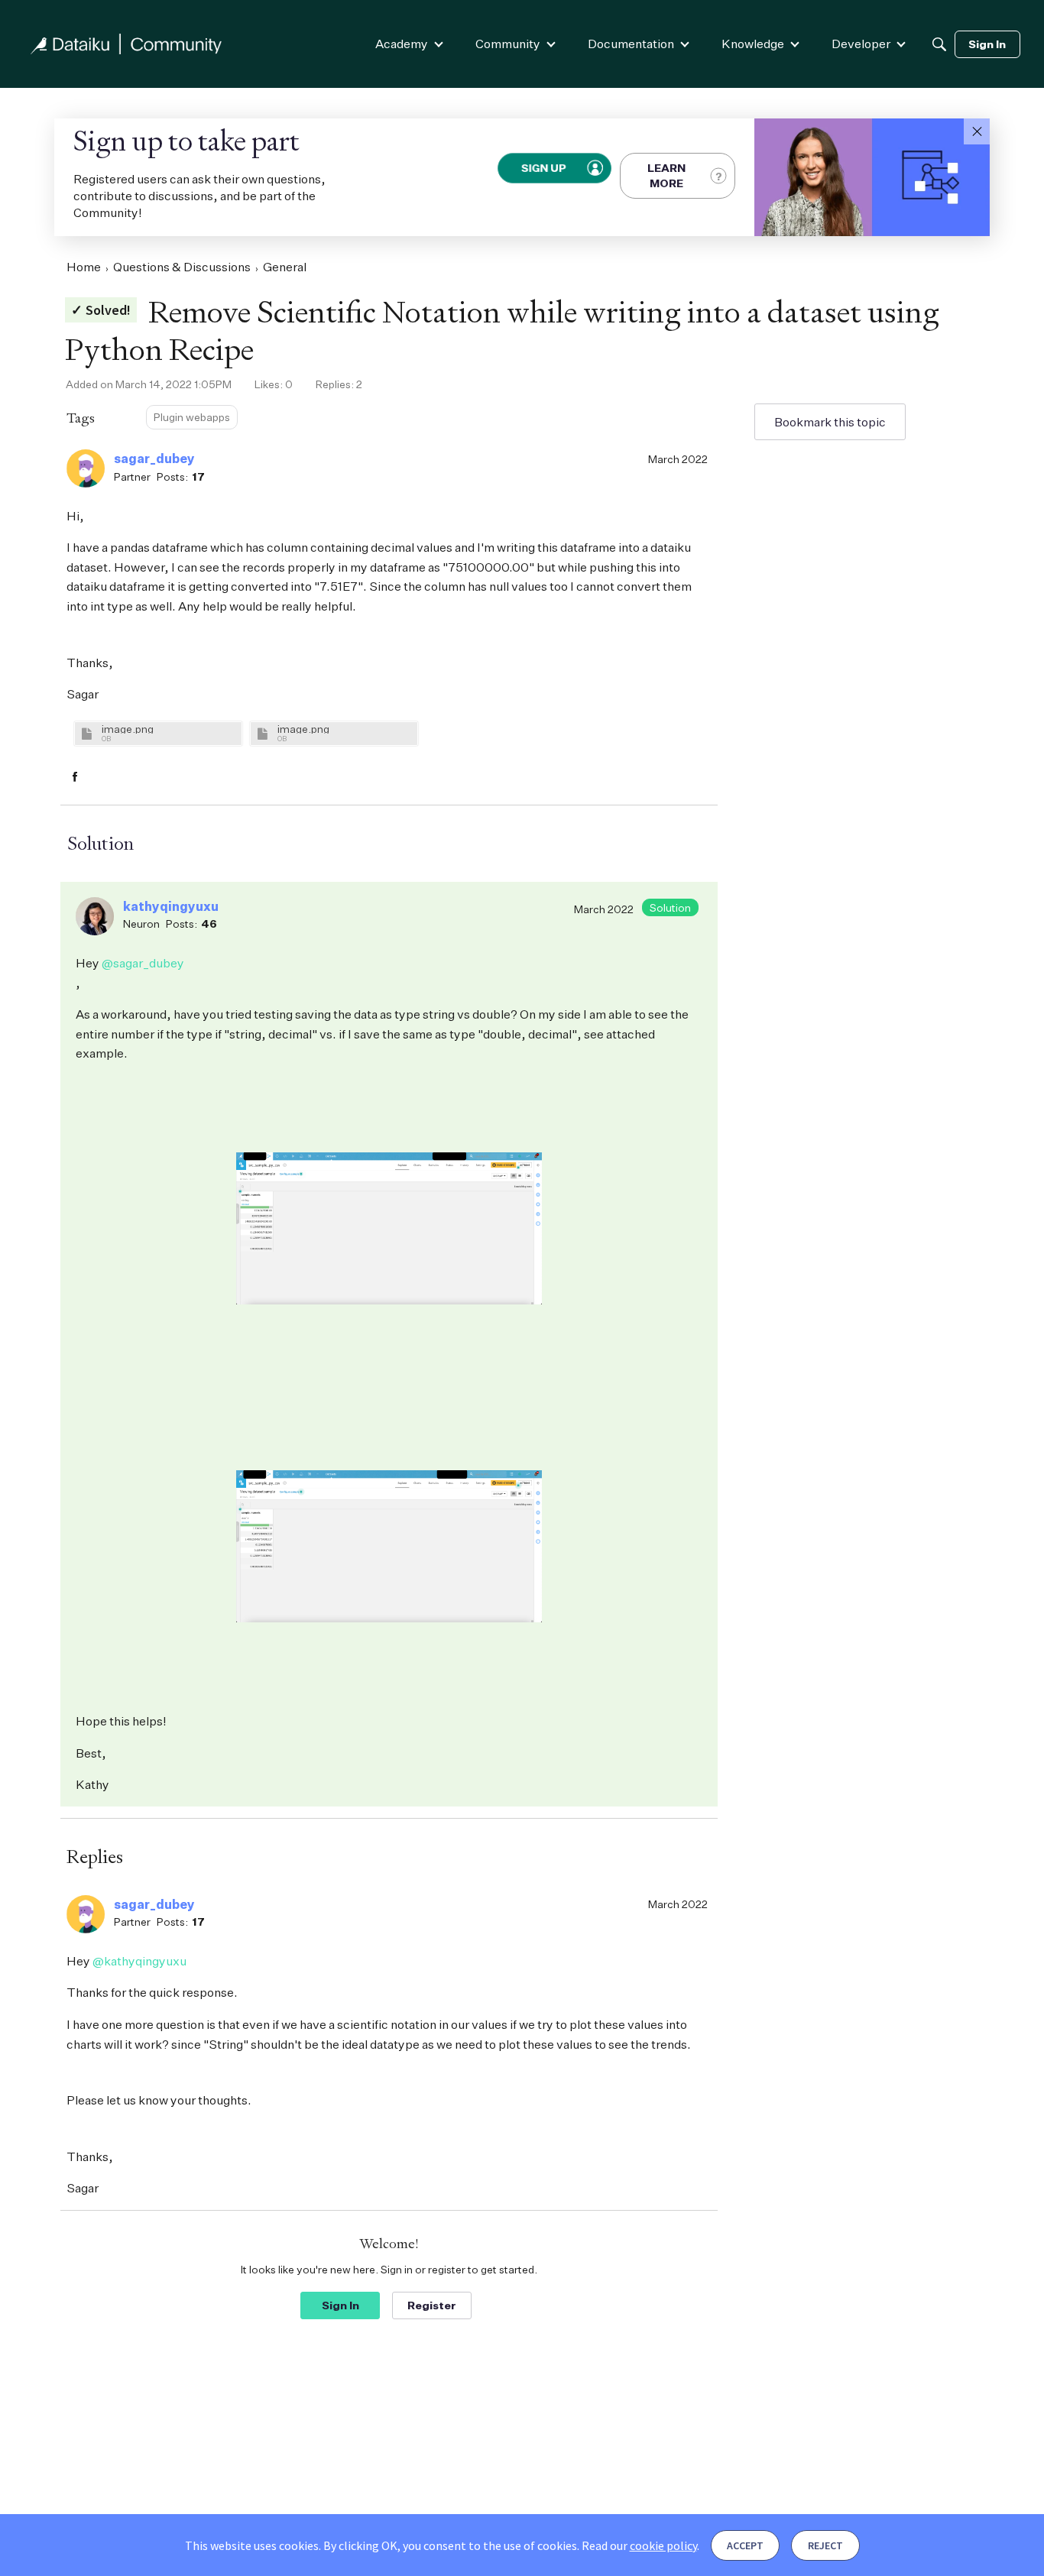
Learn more (666, 175)
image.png (128, 729)
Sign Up (545, 168)
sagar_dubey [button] (154, 458)
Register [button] (432, 2305)
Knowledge (753, 44)
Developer (861, 44)
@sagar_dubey (143, 963)
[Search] (939, 44)
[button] (977, 131)
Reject (825, 2545)
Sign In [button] (340, 2305)
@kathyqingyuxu (139, 1961)
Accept (745, 2545)
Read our (639, 2545)
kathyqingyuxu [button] (171, 906)
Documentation (631, 44)
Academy (402, 44)
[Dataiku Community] (126, 44)
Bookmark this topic (830, 422)
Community (508, 44)
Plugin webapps (192, 417)
